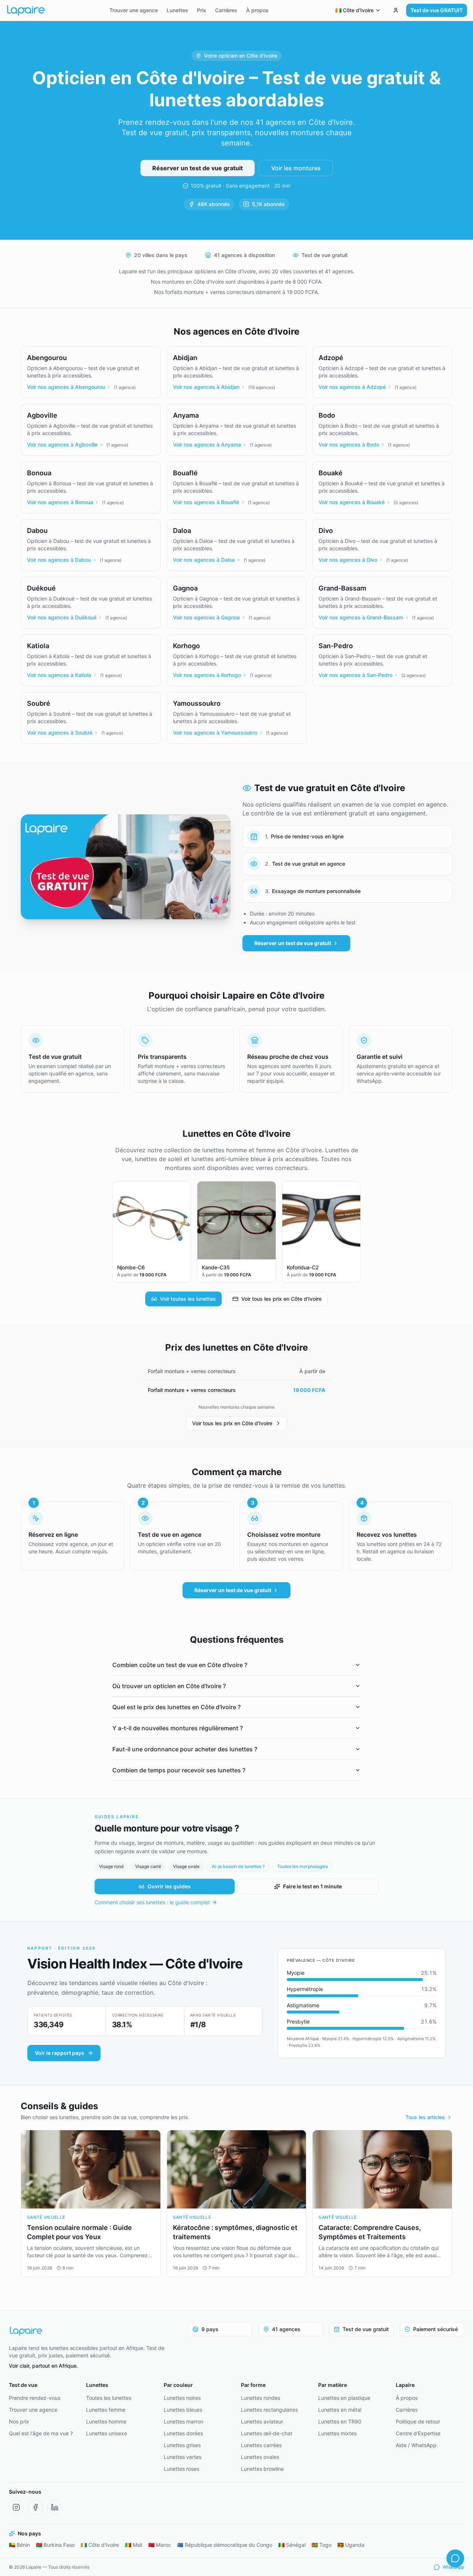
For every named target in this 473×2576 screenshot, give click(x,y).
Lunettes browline (262, 2469)
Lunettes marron (183, 2421)
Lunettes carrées (261, 2445)
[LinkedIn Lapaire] (55, 2507)
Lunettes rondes (261, 2398)
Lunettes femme (106, 2410)
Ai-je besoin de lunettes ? (238, 1866)
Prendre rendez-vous (35, 2398)
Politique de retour (418, 2421)
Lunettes (177, 10)
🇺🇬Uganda (351, 2545)
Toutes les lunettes (109, 2398)
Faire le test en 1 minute (312, 1886)
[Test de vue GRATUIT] (396, 10)
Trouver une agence (134, 10)
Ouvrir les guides (169, 1886)
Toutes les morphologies (302, 1866)
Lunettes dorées (183, 2433)
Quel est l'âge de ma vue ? (41, 2433)
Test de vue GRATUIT (437, 10)
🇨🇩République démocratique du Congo (225, 2545)
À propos (257, 10)
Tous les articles (425, 2117)
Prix (202, 10)
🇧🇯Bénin (19, 2545)
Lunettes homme (106, 2421)
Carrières (226, 10)
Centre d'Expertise (418, 2433)
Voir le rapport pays (59, 2053)
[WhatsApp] (455, 2558)
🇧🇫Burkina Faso (55, 2545)
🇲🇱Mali (134, 2545)
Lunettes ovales (260, 2457)
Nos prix (19, 2421)
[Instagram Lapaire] (16, 2507)
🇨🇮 (354, 10)
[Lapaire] (92, 2331)
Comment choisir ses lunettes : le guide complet (152, 1902)
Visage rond (111, 1866)
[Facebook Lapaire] (35, 2507)
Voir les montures (296, 168)
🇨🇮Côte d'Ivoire (100, 2545)
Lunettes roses (181, 2469)
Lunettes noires (182, 2398)
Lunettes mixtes (337, 2433)
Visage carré (148, 1866)
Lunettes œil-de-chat (267, 2433)
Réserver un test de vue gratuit (198, 168)
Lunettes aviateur (262, 2421)
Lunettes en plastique (344, 2398)
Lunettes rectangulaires (269, 2410)
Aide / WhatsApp (416, 2445)
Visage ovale (186, 1866)
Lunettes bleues (183, 2410)
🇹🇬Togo (321, 2545)
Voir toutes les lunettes (188, 1299)
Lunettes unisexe (107, 2433)
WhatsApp (453, 2567)
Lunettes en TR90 (340, 2421)
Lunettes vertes (183, 2457)
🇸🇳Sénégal (292, 2545)
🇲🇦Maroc (160, 2545)
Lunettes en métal (340, 2410)
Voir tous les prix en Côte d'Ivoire (281, 1299)
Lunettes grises (182, 2445)
